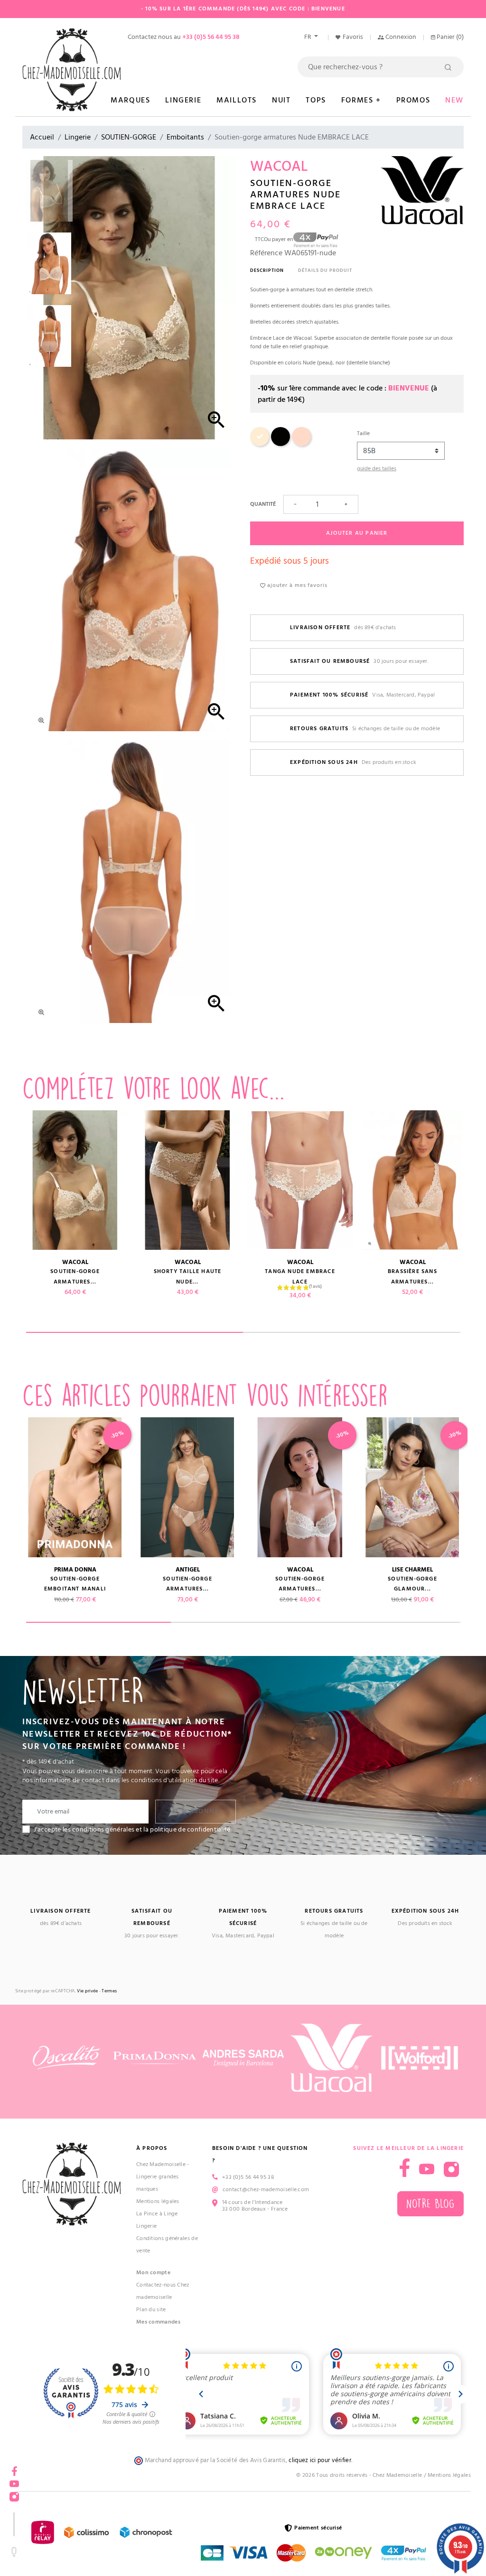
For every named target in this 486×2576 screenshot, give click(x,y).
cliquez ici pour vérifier (320, 2460)
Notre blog (430, 2204)
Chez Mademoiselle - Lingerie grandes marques (163, 2177)
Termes (109, 1991)
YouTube (427, 2169)
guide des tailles (377, 469)
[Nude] (260, 444)
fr (308, 37)
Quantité (263, 504)
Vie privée (87, 1991)
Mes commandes (158, 2322)
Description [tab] (267, 270)
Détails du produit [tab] (325, 270)
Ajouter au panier (357, 533)
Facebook (14, 2468)
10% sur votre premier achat (71, 2499)
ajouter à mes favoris (296, 585)
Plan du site (151, 2310)
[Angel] (301, 444)
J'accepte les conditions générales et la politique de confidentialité (132, 1830)
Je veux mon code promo (71, 2545)
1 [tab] (135, 1332)
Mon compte (153, 2273)
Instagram (451, 2169)
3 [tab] (388, 1622)
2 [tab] (352, 1332)
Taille (363, 433)
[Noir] (280, 444)
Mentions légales (158, 2201)
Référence (266, 253)
